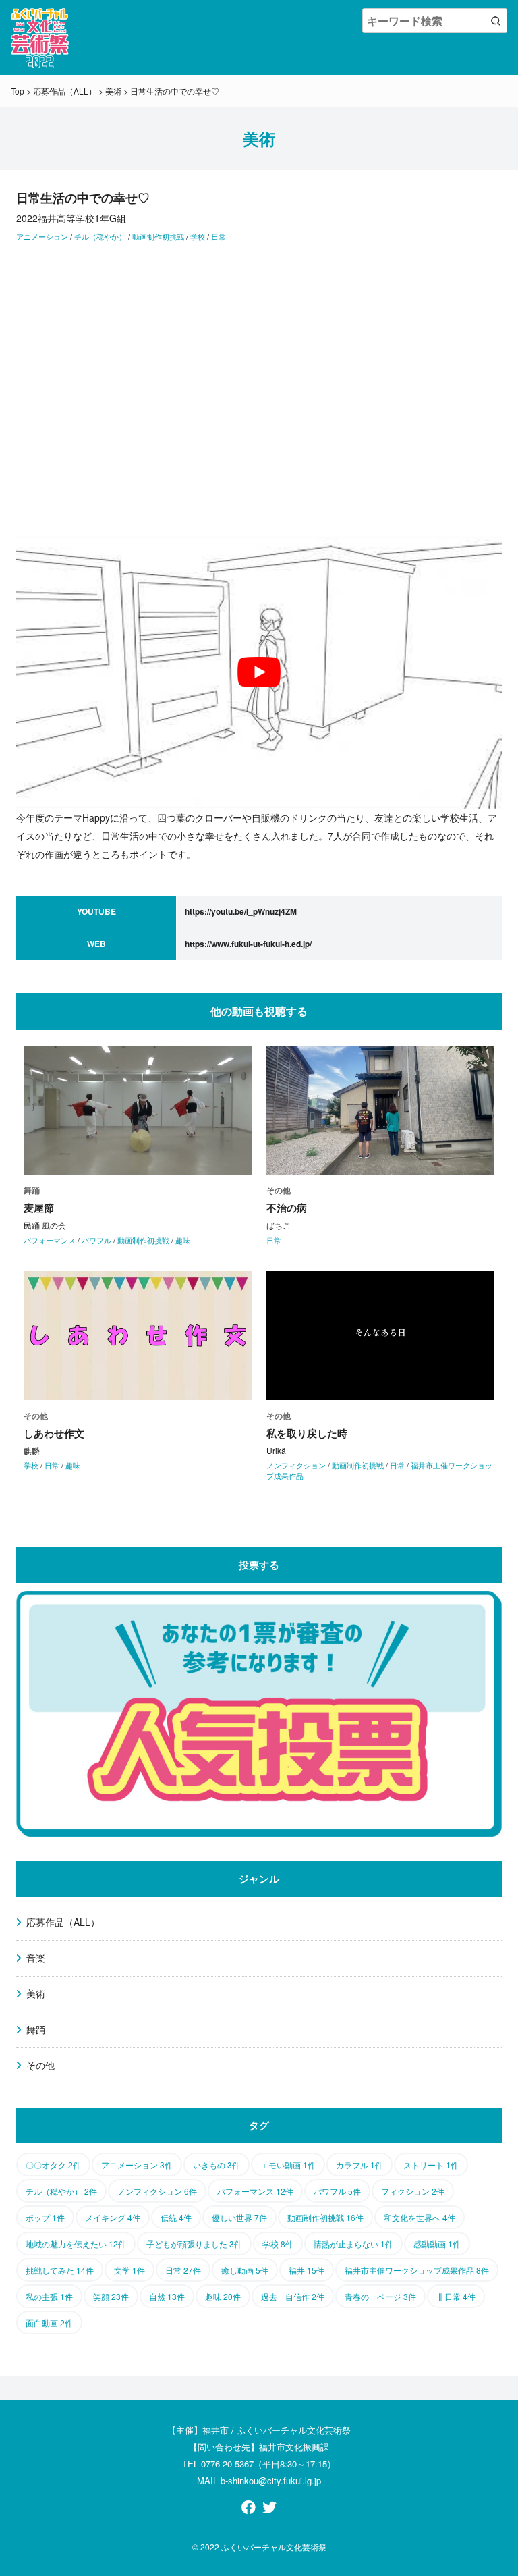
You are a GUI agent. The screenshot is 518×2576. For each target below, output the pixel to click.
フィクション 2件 (413, 2191)
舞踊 (36, 2029)
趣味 (183, 1240)
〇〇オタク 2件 (53, 2165)
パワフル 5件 (337, 2191)
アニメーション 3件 (137, 2165)
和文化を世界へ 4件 (420, 2217)
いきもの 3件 (217, 2165)
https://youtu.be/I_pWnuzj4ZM (241, 911)
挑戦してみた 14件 (60, 2270)
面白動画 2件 (49, 2323)
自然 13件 (167, 2296)
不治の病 (287, 1208)
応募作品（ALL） (63, 1922)
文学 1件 (129, 2270)
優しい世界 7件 (239, 2217)
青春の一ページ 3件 (380, 2296)
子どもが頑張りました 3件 (194, 2244)
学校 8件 (278, 2244)
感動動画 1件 (437, 2244)
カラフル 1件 (359, 2165)
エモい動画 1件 (288, 2165)
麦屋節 (39, 1208)
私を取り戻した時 (307, 1433)
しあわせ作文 (54, 1433)
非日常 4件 (456, 2296)
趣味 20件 (223, 2296)
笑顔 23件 (111, 2296)
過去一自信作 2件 (293, 2296)
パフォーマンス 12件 (255, 2191)
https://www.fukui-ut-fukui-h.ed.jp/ (248, 944)
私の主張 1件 (49, 2296)
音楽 (36, 1958)
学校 (198, 236)
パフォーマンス (50, 1240)
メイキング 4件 (113, 2217)
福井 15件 (307, 2270)
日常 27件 (183, 2270)
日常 (219, 236)
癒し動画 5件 (245, 2270)
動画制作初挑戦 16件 (325, 2217)
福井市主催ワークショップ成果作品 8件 (417, 2270)
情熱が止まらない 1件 (353, 2244)
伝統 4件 (176, 2217)
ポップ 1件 (45, 2217)
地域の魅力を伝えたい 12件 (76, 2244)
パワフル (96, 1240)
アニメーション (42, 236)
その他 (40, 2065)
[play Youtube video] (259, 673)
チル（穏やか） (100, 236)
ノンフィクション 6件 (157, 2191)
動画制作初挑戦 (158, 236)
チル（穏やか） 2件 (61, 2191)
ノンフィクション (296, 1465)
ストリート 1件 (431, 2165)
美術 (36, 1993)
